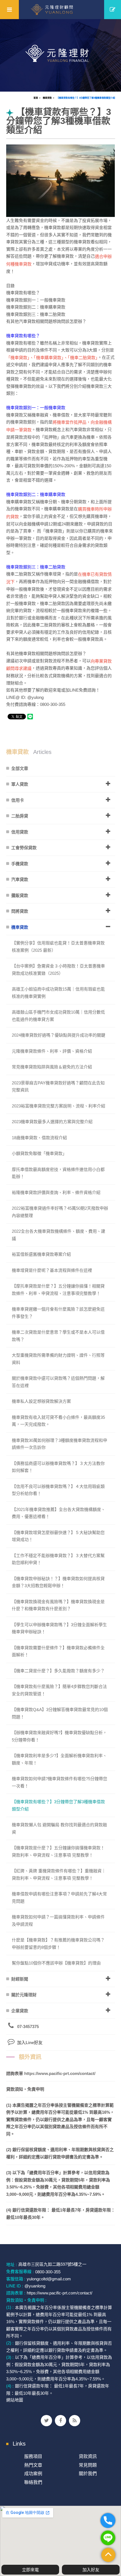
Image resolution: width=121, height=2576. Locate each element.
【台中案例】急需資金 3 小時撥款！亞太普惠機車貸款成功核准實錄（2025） (58, 970)
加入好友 (91, 2570)
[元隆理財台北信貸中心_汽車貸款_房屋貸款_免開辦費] (60, 55)
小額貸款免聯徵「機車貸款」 (39, 1153)
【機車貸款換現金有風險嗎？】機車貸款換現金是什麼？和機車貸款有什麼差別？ (58, 1605)
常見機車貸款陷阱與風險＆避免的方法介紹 (52, 1067)
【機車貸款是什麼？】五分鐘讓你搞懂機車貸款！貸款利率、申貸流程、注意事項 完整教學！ (58, 1851)
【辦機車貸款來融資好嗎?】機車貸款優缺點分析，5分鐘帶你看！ (59, 1736)
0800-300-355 (48, 2272)
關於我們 (88, 2474)
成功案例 (33, 2474)
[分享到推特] (46, 2421)
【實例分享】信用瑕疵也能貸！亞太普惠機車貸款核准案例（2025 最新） (58, 947)
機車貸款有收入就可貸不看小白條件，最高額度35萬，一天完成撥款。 (58, 1421)
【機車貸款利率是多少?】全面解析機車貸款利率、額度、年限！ (59, 1759)
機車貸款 (47, 98)
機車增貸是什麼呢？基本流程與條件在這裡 (52, 1270)
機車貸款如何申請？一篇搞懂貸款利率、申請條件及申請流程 (58, 1921)
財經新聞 (20, 1979)
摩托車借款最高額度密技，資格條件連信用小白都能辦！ (58, 1173)
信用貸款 (20, 832)
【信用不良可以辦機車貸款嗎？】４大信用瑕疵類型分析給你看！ (58, 1490)
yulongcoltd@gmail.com (49, 2279)
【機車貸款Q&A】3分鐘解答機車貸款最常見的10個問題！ (60, 1713)
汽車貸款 (20, 879)
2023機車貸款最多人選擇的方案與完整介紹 (52, 1122)
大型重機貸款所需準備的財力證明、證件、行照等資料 (58, 1359)
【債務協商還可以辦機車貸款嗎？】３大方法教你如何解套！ (58, 1467)
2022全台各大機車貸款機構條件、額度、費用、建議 (59, 1235)
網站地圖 (15, 2400)
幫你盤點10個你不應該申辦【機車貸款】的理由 (56, 1963)
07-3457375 (28, 2026)
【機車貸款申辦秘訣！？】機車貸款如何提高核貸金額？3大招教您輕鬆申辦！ (58, 1582)
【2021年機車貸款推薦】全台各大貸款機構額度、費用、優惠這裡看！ (59, 1513)
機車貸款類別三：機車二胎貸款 (36, 567)
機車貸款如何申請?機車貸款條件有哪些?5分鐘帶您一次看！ (60, 1782)
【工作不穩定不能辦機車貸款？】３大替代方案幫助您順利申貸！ (58, 1559)
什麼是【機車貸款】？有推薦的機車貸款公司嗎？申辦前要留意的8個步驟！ (58, 1944)
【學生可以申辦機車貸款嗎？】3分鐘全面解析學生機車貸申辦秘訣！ (59, 1628)
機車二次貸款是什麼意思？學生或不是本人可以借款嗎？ (58, 1336)
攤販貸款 (20, 895)
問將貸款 (20, 911)
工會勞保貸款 (24, 848)
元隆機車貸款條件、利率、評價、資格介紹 (52, 1051)
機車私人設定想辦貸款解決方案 (41, 1401)
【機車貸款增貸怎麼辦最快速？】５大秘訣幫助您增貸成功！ (58, 1536)
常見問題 (88, 2465)
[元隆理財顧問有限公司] (61, 10)
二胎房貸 (20, 816)
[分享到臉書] (60, 2421)
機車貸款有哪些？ (23, 336)
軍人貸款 (20, 784)
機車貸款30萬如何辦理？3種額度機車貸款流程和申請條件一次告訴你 (60, 1444)
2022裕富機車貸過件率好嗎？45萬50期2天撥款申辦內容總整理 (60, 1212)
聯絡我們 (33, 2482)
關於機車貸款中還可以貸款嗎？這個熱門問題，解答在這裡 (58, 1382)
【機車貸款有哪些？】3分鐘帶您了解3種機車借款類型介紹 (86, 98)
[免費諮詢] (113, 10)
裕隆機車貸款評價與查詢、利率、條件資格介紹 (56, 1192)
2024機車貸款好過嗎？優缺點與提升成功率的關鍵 (59, 1035)
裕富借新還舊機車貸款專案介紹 (41, 1254)
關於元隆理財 (24, 1995)
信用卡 (18, 800)
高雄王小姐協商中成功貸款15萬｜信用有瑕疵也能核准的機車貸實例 (58, 993)
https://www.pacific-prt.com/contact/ (60, 2073)
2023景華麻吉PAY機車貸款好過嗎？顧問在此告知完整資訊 (58, 1087)
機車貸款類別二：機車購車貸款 (36, 494)
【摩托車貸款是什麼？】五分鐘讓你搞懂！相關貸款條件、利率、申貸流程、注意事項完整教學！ (58, 1290)
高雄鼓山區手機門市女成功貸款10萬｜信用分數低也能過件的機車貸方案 (58, 1016)
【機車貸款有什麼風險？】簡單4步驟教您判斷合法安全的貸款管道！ (59, 1690)
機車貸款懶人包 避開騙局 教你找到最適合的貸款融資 (59, 1828)
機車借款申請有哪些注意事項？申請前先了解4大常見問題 (59, 1898)
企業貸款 (20, 2011)
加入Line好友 (30, 2043)
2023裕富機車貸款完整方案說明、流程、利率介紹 (59, 1106)
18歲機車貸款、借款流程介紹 (39, 1138)
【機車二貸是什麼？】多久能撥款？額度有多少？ (58, 1671)
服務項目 (33, 2456)
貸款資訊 (88, 2456)
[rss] (75, 2421)
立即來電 (30, 2570)
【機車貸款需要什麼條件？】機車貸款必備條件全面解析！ (58, 1651)
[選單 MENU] (9, 10)
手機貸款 (20, 864)
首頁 (36, 98)
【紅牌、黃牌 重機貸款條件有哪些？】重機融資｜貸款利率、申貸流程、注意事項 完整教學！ (59, 1874)
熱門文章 (33, 2465)
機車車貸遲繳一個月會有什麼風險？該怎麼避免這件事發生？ (58, 1313)
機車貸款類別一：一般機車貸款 (36, 408)
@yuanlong (35, 2286)
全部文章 (20, 768)
